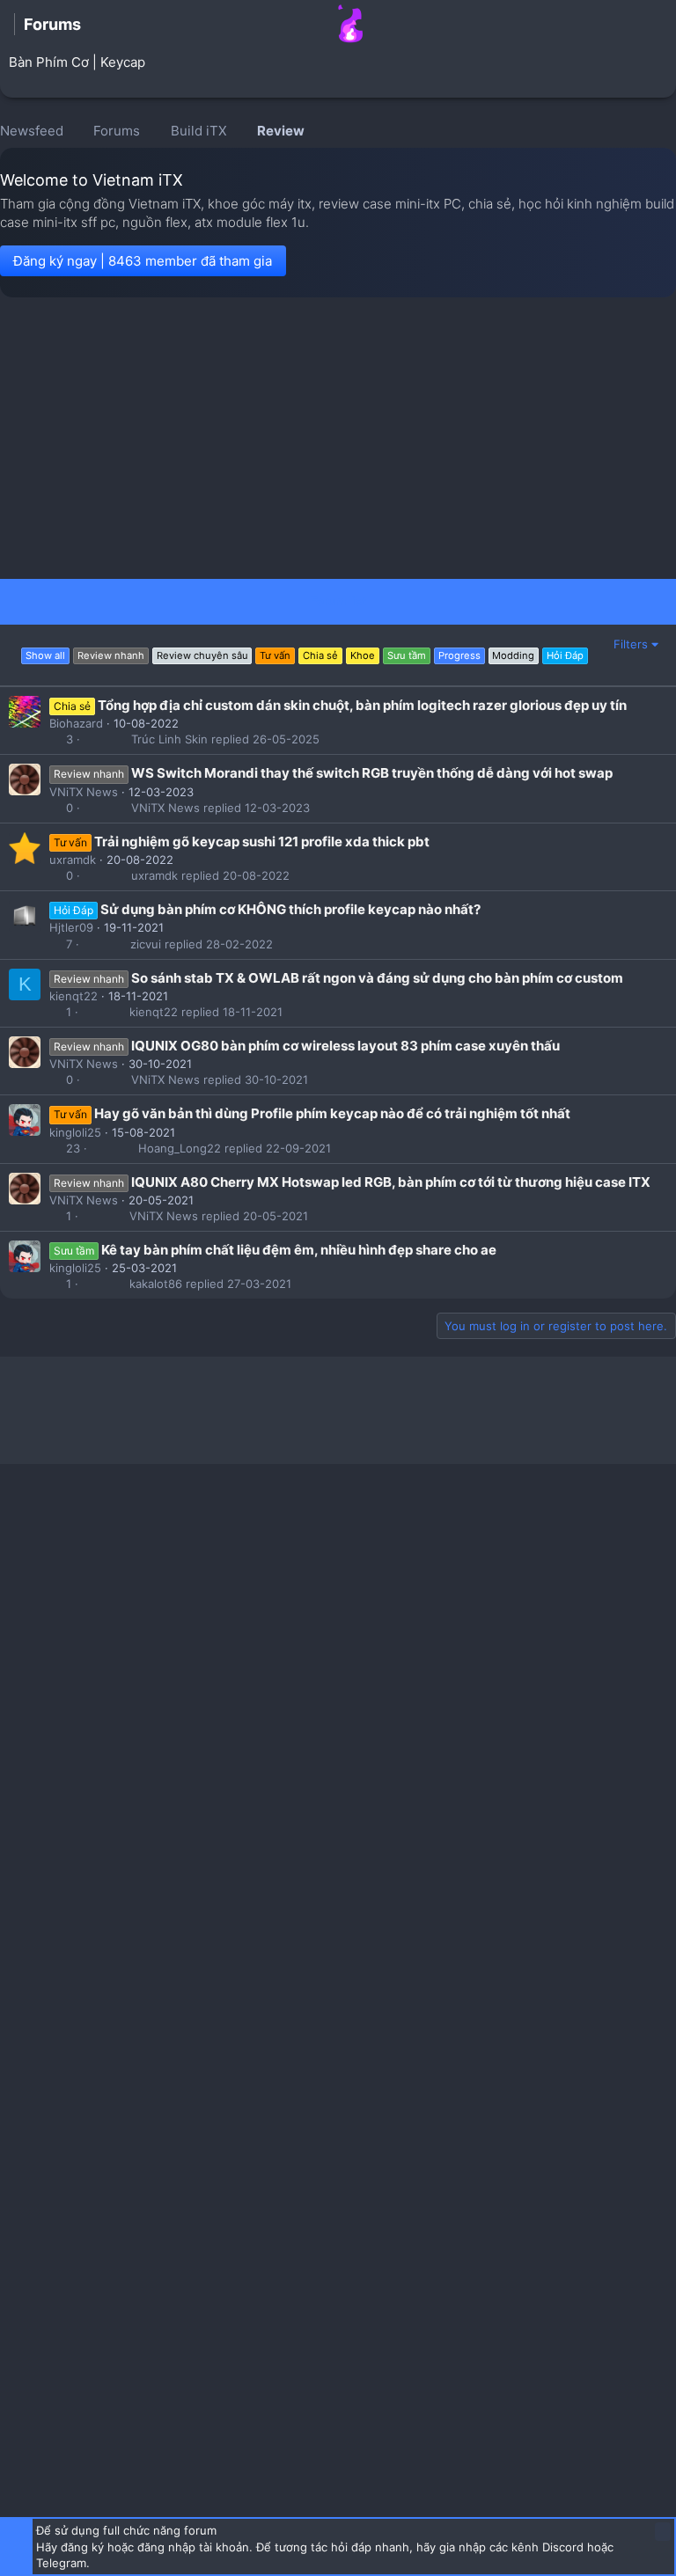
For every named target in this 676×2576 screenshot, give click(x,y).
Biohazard (76, 723)
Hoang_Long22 (180, 1149)
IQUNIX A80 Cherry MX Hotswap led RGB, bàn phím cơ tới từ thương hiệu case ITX (391, 1182)
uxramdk (73, 860)
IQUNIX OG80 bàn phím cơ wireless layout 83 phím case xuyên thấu (345, 1046)
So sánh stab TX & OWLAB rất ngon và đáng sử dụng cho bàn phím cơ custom (377, 978)
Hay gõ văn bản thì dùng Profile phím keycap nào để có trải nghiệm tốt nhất (332, 1113)
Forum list (338, 601)
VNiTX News (84, 792)
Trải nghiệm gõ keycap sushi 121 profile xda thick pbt (262, 842)
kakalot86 (156, 1284)
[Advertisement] (338, 438)
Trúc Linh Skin (169, 739)
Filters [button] (631, 644)
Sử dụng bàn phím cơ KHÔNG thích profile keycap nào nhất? (290, 909)
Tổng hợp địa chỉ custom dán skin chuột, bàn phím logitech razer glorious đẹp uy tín (362, 705)
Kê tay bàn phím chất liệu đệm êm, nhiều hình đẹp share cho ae (299, 1250)
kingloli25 (75, 1132)
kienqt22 (73, 996)
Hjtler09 (71, 927)
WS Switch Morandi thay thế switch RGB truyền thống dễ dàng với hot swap (372, 773)
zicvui (146, 944)
